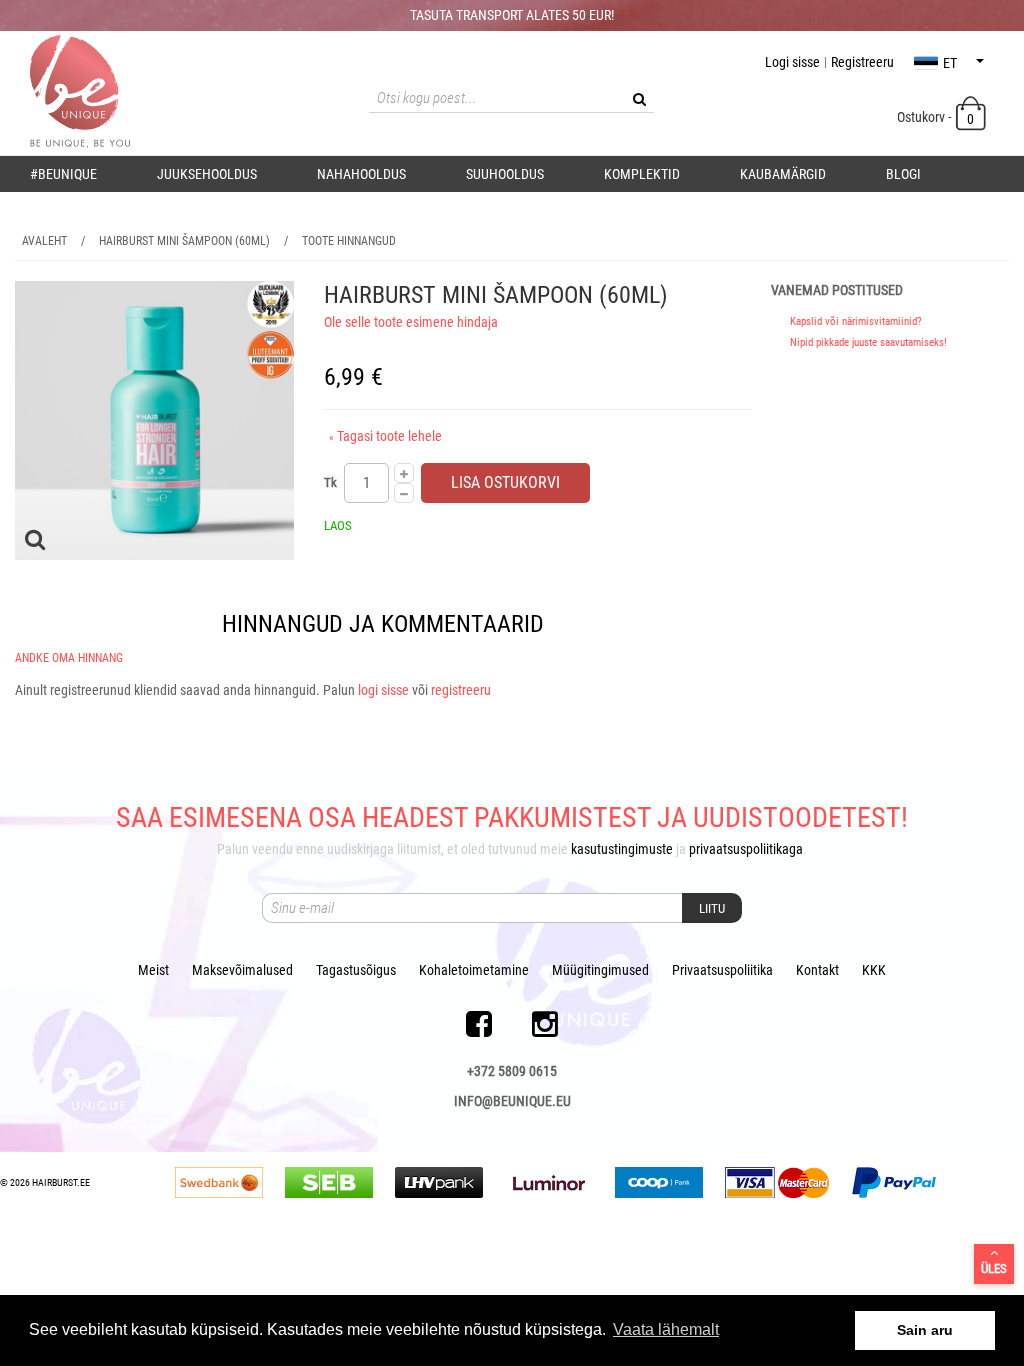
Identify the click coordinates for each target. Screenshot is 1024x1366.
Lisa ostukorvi (505, 482)
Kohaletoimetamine (474, 970)
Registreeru (862, 62)
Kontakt (817, 970)
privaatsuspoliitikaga (746, 849)
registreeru (461, 690)
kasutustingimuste (622, 849)
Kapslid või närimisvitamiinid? (856, 321)
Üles (994, 1268)
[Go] (639, 99)
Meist (153, 970)
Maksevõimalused (242, 970)
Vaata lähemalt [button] (666, 1329)
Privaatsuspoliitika (722, 970)
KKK (874, 970)
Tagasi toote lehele (385, 436)
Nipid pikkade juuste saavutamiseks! (868, 342)
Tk (330, 482)
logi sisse (383, 690)
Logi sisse (792, 62)
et (950, 63)
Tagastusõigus (356, 970)
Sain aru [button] (925, 1330)
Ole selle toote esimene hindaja (411, 322)
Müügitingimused (600, 970)
